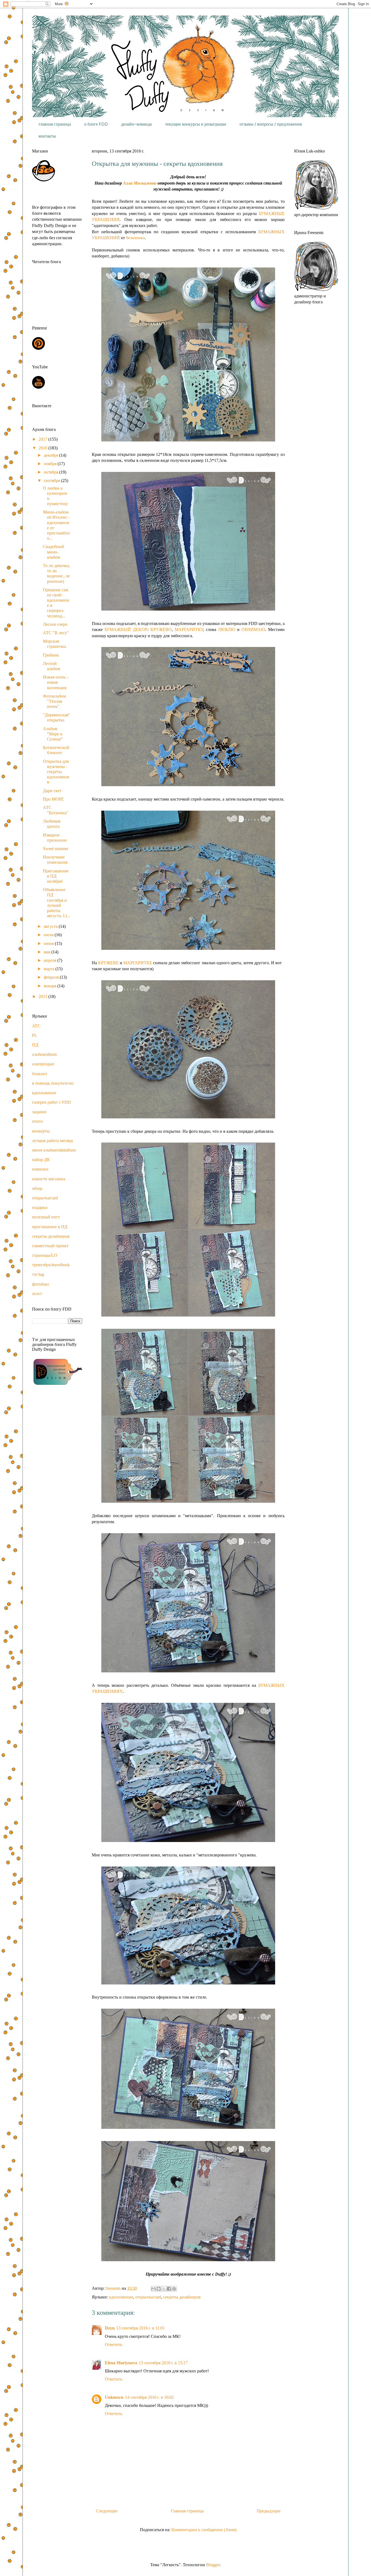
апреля (51, 960)
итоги (37, 1121)
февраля (52, 977)
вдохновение (121, 2297)
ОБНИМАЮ (253, 629)
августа (51, 926)
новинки (40, 1169)
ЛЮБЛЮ (227, 629)
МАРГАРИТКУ (189, 629)
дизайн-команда (136, 124)
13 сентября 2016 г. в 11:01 (141, 2328)
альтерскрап (43, 1064)
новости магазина (49, 1179)
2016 (43, 448)
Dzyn (110, 2328)
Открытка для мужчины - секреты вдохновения (56, 772)
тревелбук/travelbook (51, 1265)
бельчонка (135, 238)
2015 (43, 996)
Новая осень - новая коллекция (56, 682)
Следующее (107, 2511)
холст (37, 1294)
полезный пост (46, 1217)
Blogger (213, 2565)
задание (39, 1112)
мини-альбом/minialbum (54, 1150)
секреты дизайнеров (182, 2297)
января (51, 986)
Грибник (51, 655)
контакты (47, 136)
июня (49, 943)
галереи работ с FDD (51, 1102)
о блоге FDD (96, 124)
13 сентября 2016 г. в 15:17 (163, 2363)
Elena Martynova (121, 2363)
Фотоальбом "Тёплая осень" (54, 701)
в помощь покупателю (53, 1083)
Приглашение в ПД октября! (56, 876)
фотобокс (41, 1284)
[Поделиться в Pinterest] (174, 2289)
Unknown (114, 2397)
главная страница (55, 124)
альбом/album (44, 1054)
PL (35, 1035)
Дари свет (52, 791)
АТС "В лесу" (56, 633)
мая (48, 952)
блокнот (40, 1074)
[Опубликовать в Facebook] (169, 2289)
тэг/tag (38, 1274)
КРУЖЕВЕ (108, 963)
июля (49, 935)
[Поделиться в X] (164, 2289)
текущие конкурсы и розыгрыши (196, 124)
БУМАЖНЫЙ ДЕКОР (126, 629)
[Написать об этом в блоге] (159, 2289)
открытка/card (148, 2297)
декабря (51, 455)
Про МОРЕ (53, 799)
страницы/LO (45, 1255)
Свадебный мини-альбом (54, 552)
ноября (51, 464)
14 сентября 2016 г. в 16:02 (149, 2397)
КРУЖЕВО (161, 629)
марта (50, 969)
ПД (35, 1045)
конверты (41, 1131)
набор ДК (41, 1160)
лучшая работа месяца (52, 1141)
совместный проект (50, 1246)
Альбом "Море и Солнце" (53, 734)
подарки (40, 1207)
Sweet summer (56, 849)
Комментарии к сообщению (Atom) (204, 2530)
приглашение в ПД (50, 1227)
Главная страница (187, 2511)
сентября (52, 480)
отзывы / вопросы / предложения (271, 124)
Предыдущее (269, 2511)
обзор (37, 1188)
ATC (36, 1026)
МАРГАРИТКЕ (138, 963)
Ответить (114, 2345)
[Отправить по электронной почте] (153, 2289)
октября (51, 472)
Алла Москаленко (140, 183)
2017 (43, 439)
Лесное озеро (55, 624)
